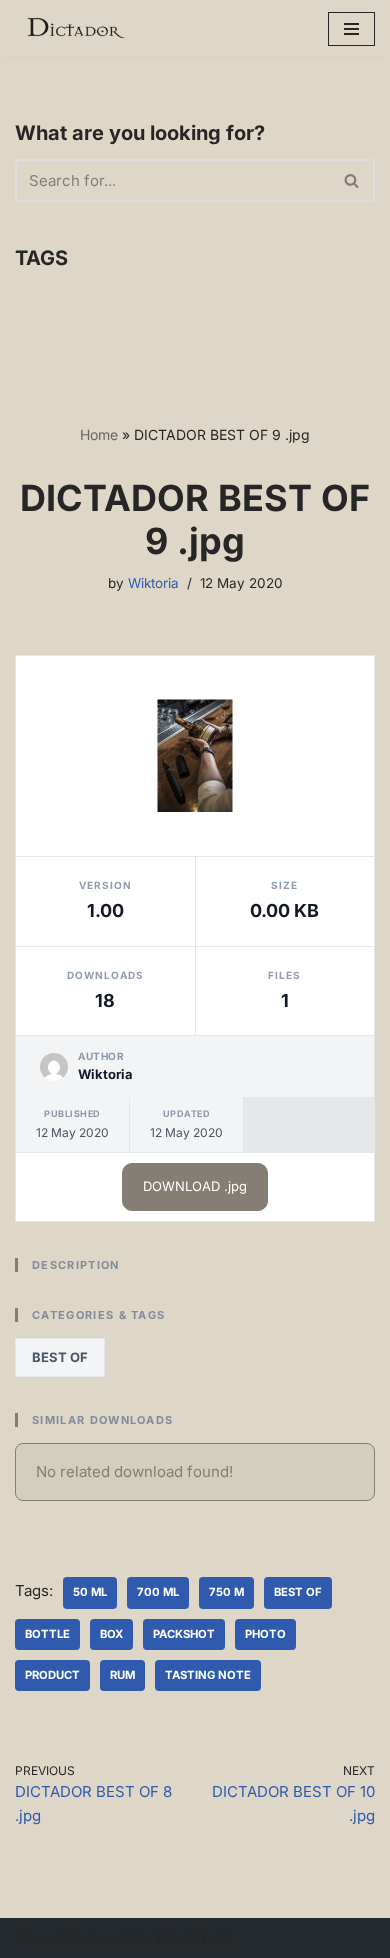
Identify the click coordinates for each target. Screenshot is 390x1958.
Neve (33, 1937)
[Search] (352, 180)
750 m (226, 1592)
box (111, 1634)
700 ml (158, 1592)
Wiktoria (153, 583)
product (52, 1675)
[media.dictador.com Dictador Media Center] (75, 28)
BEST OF (60, 1357)
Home (99, 434)
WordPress (193, 1937)
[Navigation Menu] (351, 29)
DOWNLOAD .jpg (195, 1186)
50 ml (90, 1592)
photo (265, 1634)
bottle (47, 1634)
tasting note (208, 1675)
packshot (184, 1634)
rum (122, 1675)
